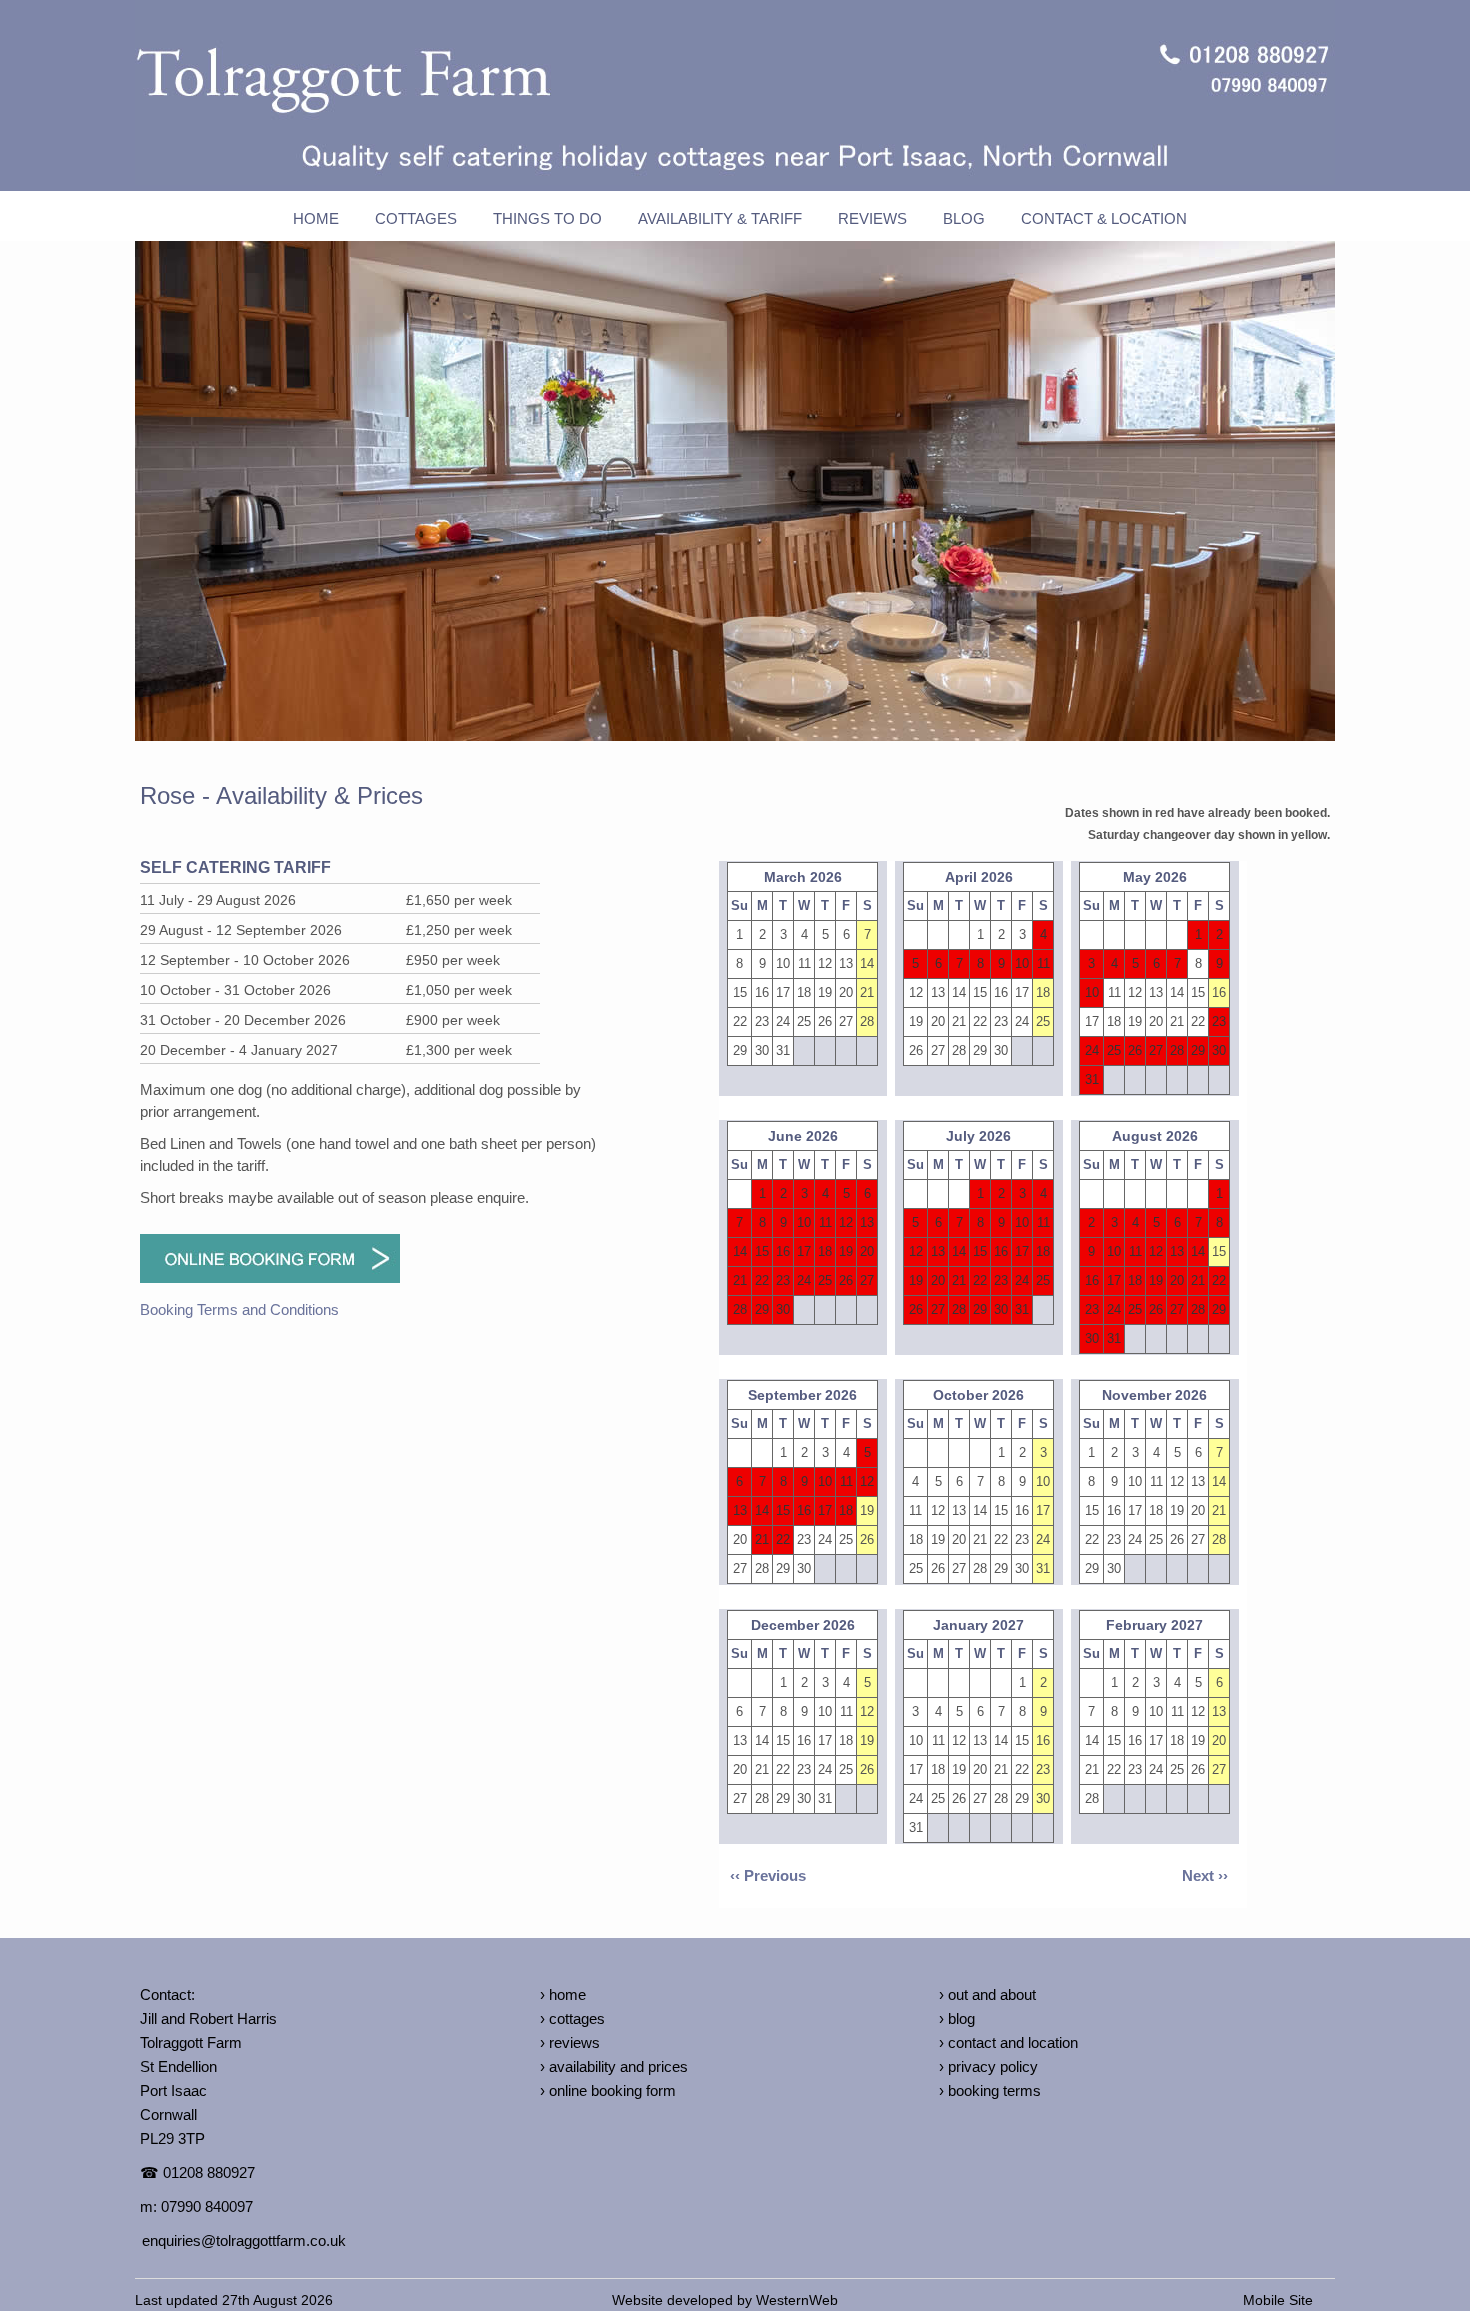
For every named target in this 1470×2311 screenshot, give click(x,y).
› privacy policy (988, 2066)
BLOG (964, 218)
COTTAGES (416, 218)
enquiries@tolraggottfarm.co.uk (244, 2240)
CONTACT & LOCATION (1104, 218)
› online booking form (608, 2090)
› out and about (987, 1994)
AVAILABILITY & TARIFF (720, 218)
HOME (316, 218)
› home (563, 1994)
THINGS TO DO (547, 218)
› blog (957, 2018)
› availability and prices (614, 2066)
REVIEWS (872, 218)
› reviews (570, 2042)
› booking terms (990, 2090)
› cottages (572, 2018)
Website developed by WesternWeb (725, 2300)
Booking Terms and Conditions (239, 1309)
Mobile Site (1278, 2300)
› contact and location (1008, 2042)
